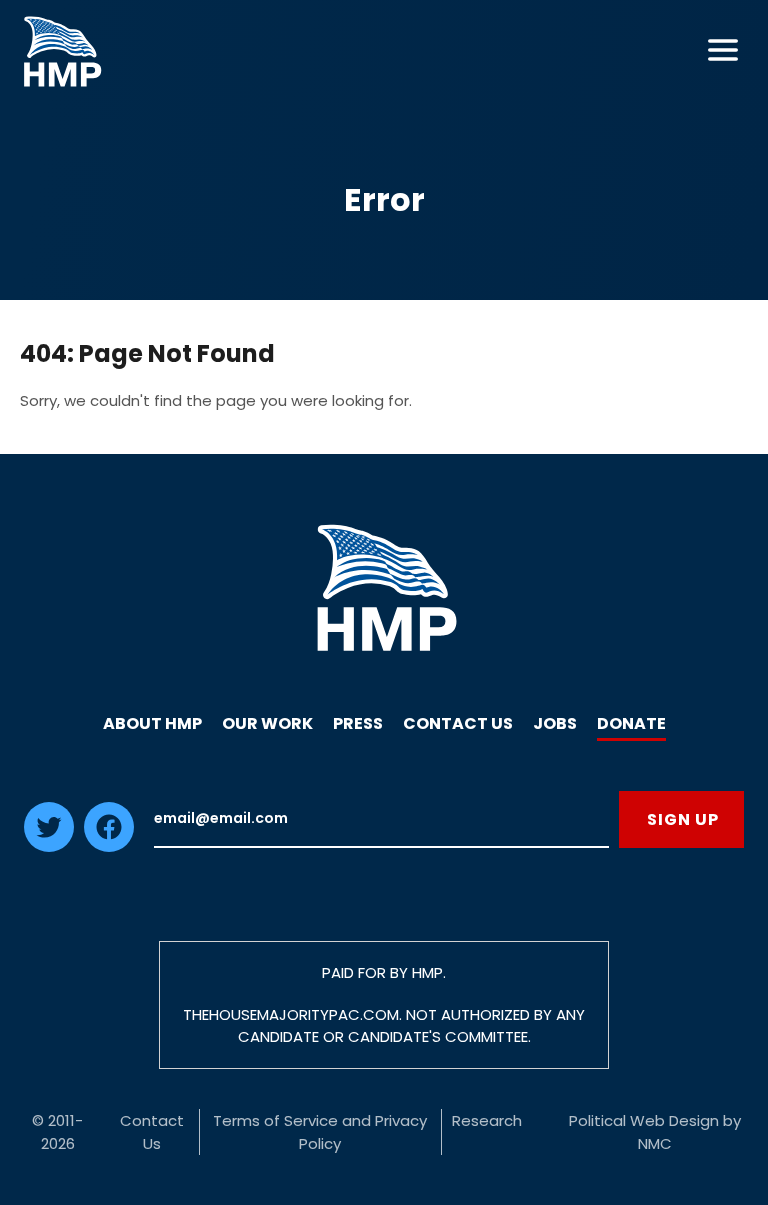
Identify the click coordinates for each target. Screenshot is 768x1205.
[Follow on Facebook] (109, 846)
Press (358, 723)
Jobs (555, 723)
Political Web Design (644, 1120)
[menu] (723, 50)
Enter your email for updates (381, 819)
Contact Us (458, 723)
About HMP (152, 723)
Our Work (267, 723)
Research (487, 1120)
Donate (631, 723)
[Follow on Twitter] (49, 846)
